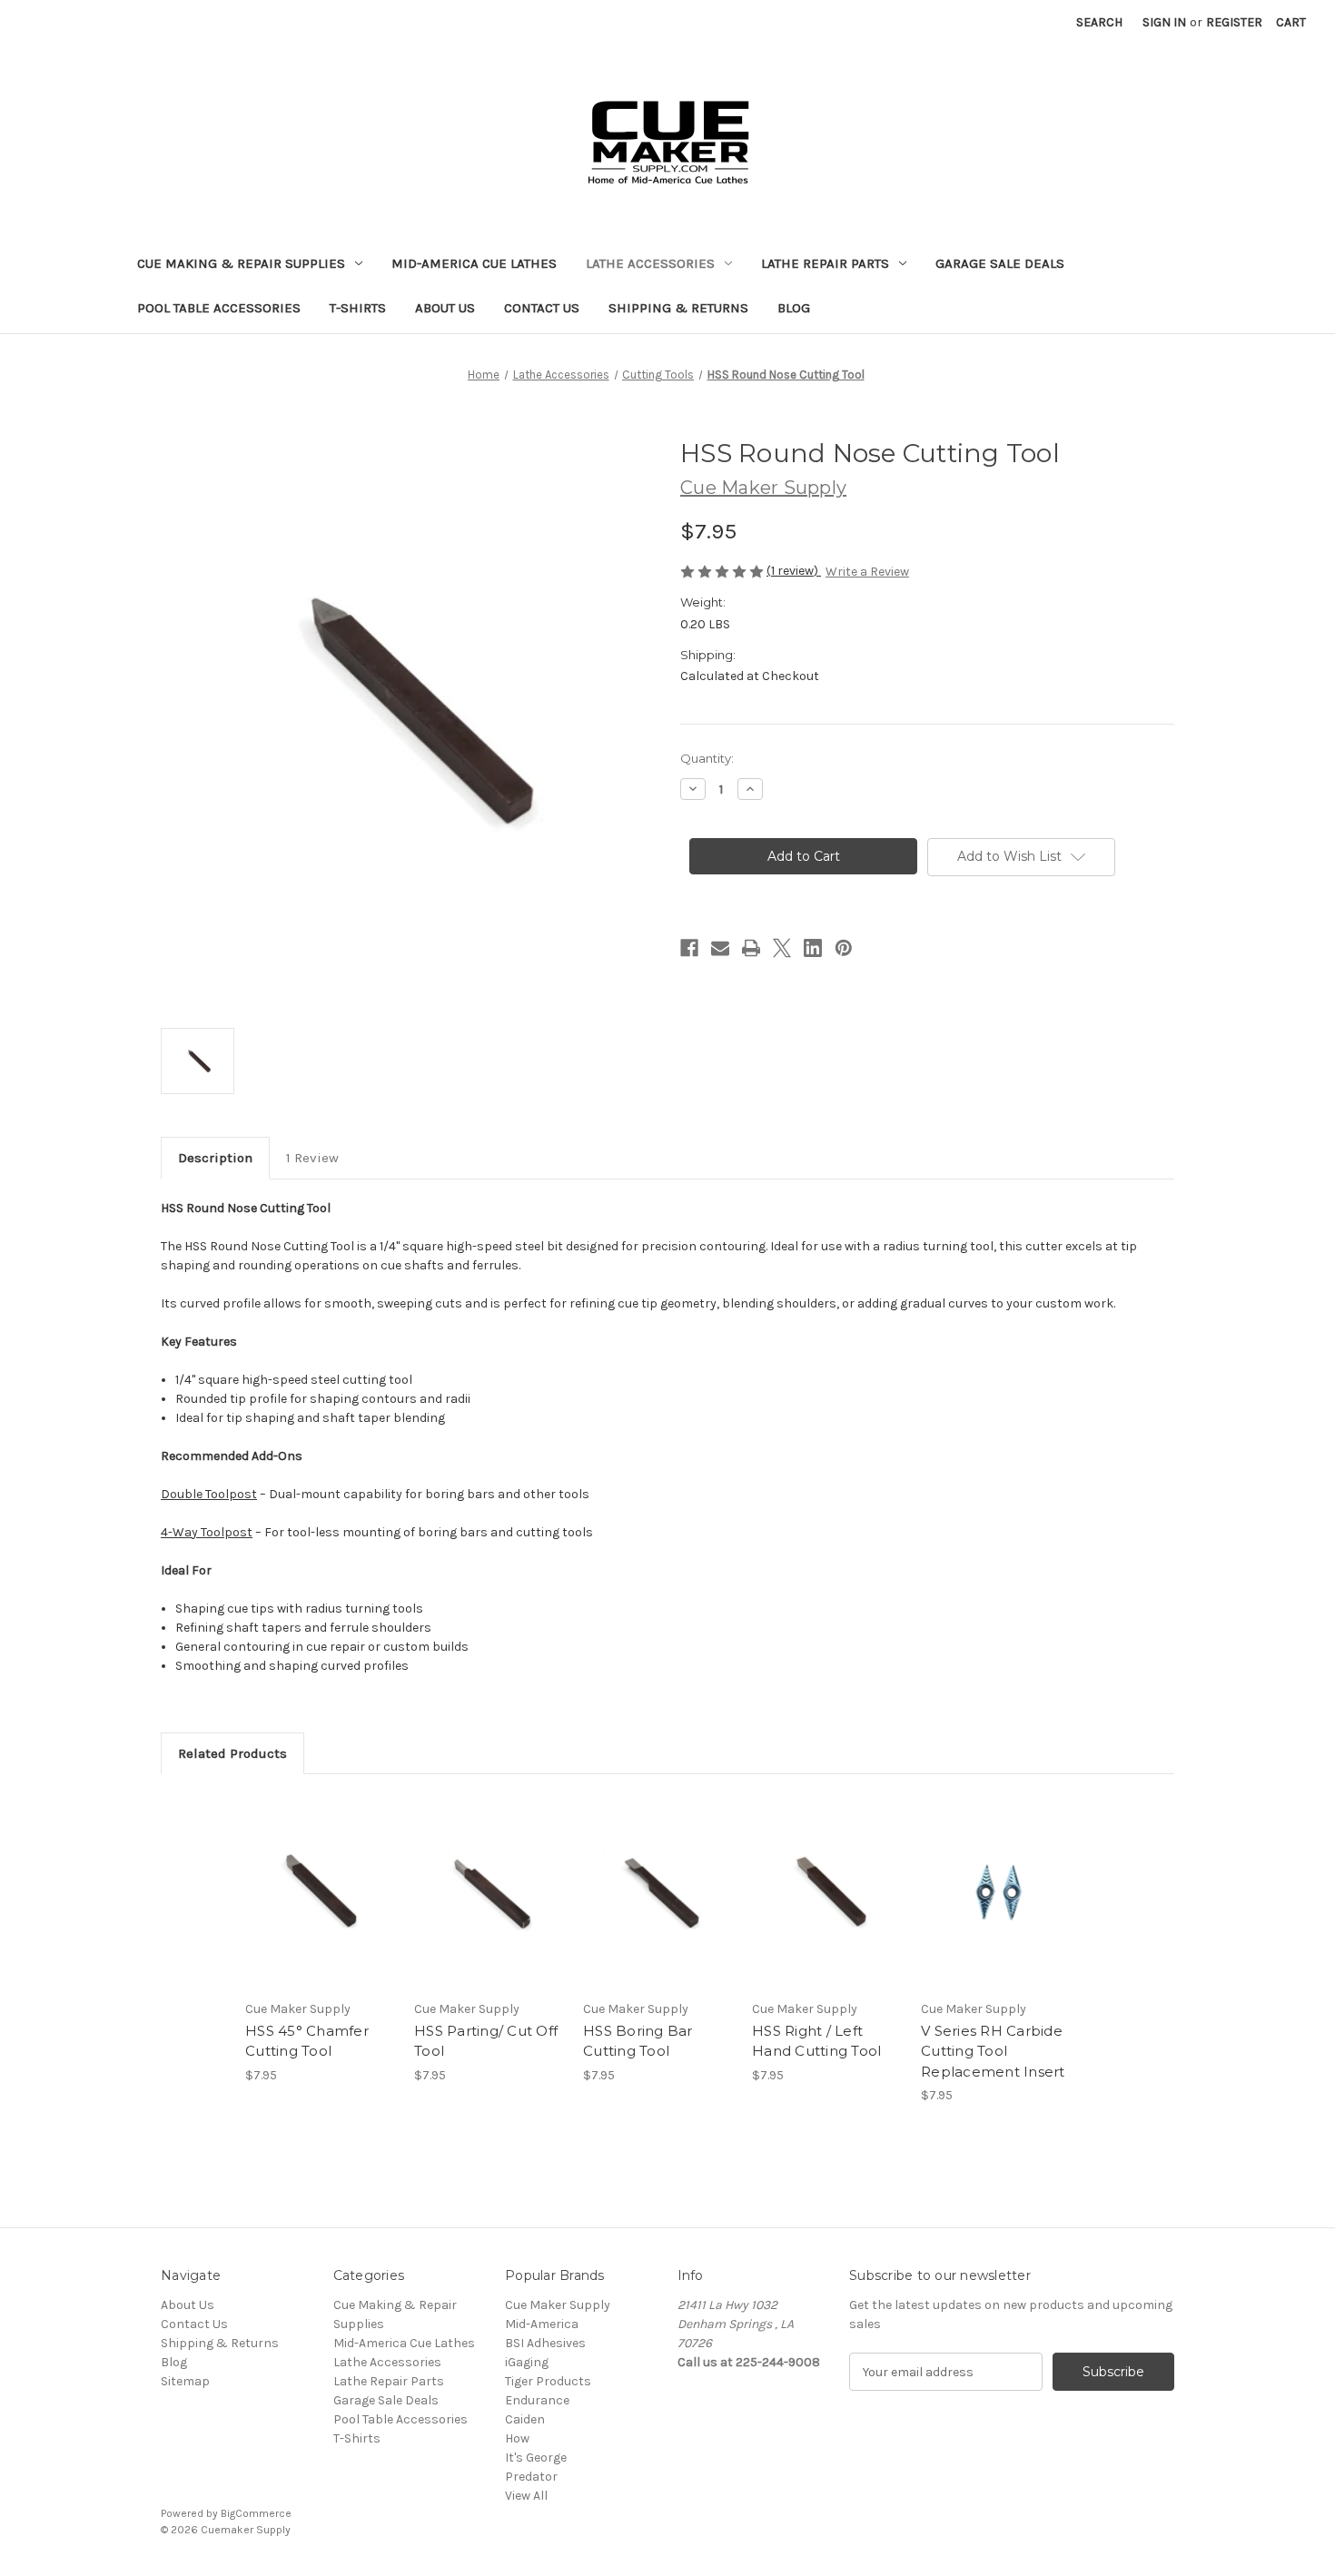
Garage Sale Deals (1000, 263)
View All (526, 2496)
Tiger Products (548, 2381)
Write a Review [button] (867, 572)
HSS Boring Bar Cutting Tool (638, 2041)
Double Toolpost (209, 1494)
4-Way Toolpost (207, 1532)
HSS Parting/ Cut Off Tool (486, 2041)
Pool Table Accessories (219, 308)
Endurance (537, 2400)
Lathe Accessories (650, 263)
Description (215, 1158)
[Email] (720, 948)
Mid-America (542, 2324)
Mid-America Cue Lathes (474, 263)
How (517, 2438)
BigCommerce (256, 2513)
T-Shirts (358, 308)
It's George (536, 2458)
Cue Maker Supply (558, 2305)
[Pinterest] (844, 948)
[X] (782, 948)
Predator (531, 2477)
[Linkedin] (813, 948)
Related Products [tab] (232, 1753)
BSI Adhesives (545, 2343)
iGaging (527, 2362)
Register (1234, 22)
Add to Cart (320, 1908)
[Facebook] (689, 948)
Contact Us (542, 308)
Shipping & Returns (678, 308)
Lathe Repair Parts (825, 263)
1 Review (312, 1158)
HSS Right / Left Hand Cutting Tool (816, 2041)
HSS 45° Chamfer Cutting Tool (307, 2041)
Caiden (525, 2419)
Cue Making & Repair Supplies (241, 263)
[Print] (751, 948)
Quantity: (707, 758)
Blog (794, 308)
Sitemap (185, 2381)
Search (1099, 22)
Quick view (319, 1876)
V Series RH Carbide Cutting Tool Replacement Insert (993, 2051)
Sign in (1164, 22)
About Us (445, 308)
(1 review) (794, 571)
